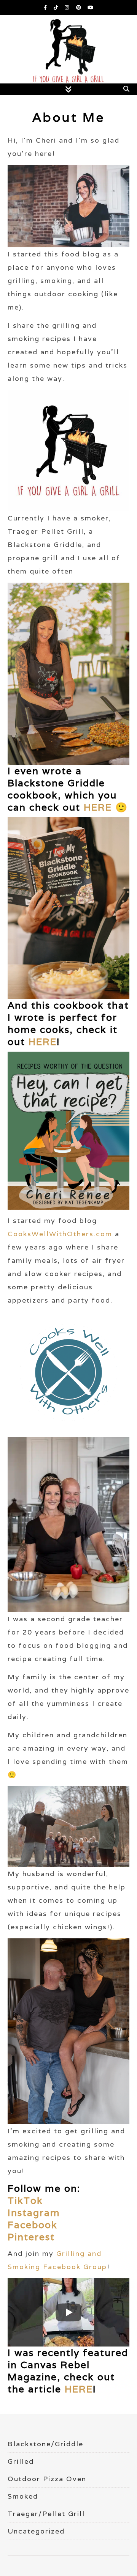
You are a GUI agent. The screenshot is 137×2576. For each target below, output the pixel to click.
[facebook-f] (46, 7)
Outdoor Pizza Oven (47, 2479)
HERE (98, 807)
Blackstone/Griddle (45, 2444)
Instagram (34, 2213)
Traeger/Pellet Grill (46, 2514)
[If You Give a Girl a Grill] (68, 57)
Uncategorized (36, 2531)
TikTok (25, 2200)
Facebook (33, 2225)
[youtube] (90, 7)
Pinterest (31, 2237)
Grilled (21, 2461)
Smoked (23, 2496)
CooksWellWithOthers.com (60, 1234)
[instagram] (67, 7)
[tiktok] (56, 7)
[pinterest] (79, 7)
